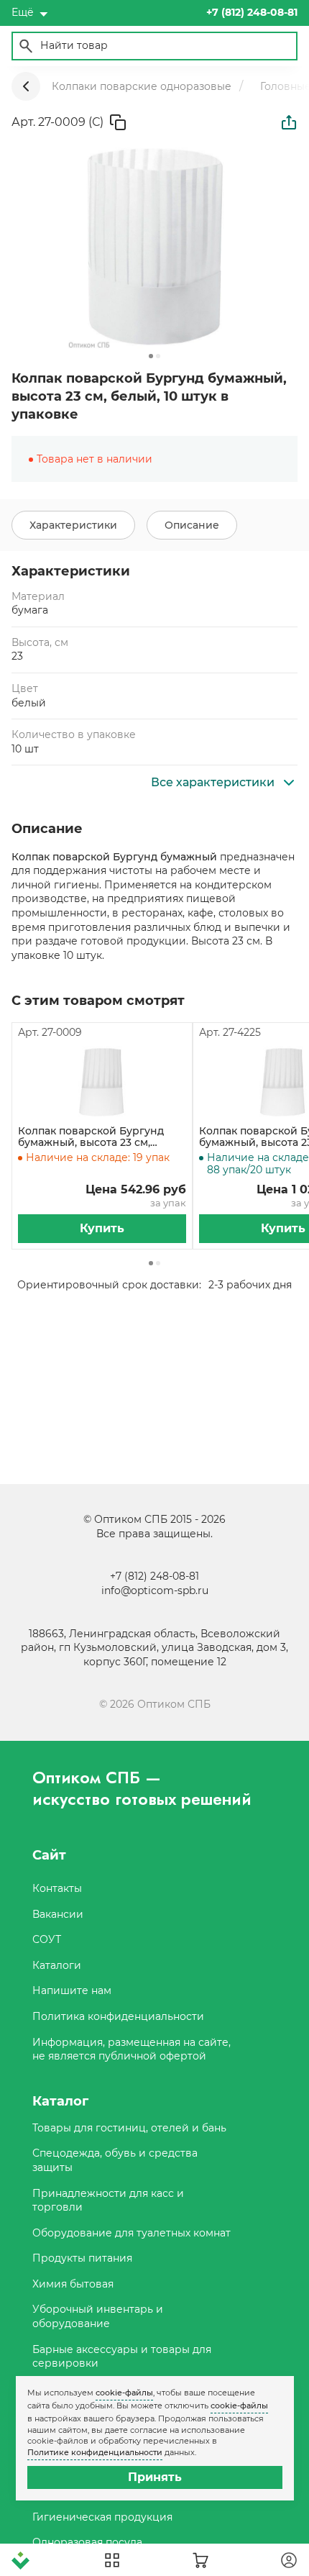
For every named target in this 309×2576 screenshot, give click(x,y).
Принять (155, 2477)
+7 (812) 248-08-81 (154, 1576)
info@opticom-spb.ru (155, 1590)
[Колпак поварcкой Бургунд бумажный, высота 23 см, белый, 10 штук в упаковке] (102, 1083)
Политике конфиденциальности (95, 2452)
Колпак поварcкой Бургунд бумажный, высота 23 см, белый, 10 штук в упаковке (91, 1137)
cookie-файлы (124, 2393)
